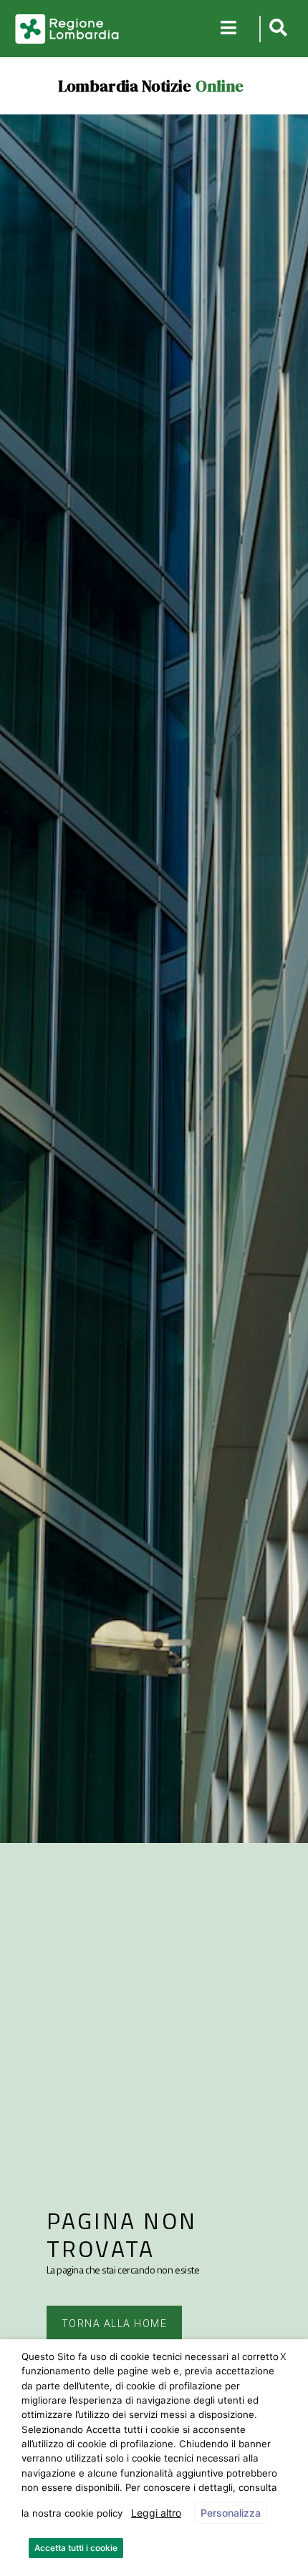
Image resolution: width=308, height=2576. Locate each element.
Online (220, 86)
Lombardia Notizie (125, 86)
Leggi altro (156, 2513)
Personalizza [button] (231, 2513)
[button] (276, 29)
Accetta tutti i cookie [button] (76, 2548)
